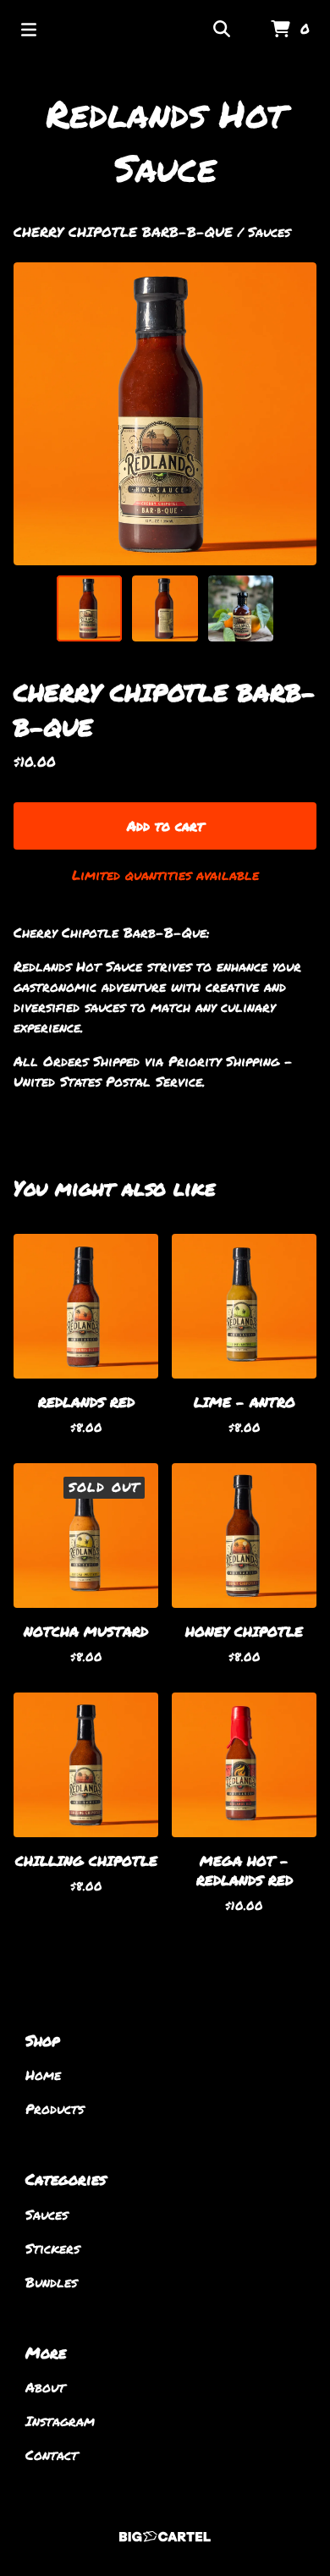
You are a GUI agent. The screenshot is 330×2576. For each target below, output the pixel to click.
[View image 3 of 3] (241, 608)
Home (43, 2075)
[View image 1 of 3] (90, 608)
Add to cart (165, 826)
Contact (52, 2455)
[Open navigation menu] (29, 30)
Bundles (51, 2282)
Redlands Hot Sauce (165, 140)
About (45, 2387)
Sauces (269, 231)
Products (55, 2108)
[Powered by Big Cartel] (165, 2537)
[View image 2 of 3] (165, 608)
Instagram (60, 2421)
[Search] (222, 30)
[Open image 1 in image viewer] (165, 414)
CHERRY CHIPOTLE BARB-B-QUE (123, 231)
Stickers (52, 2248)
